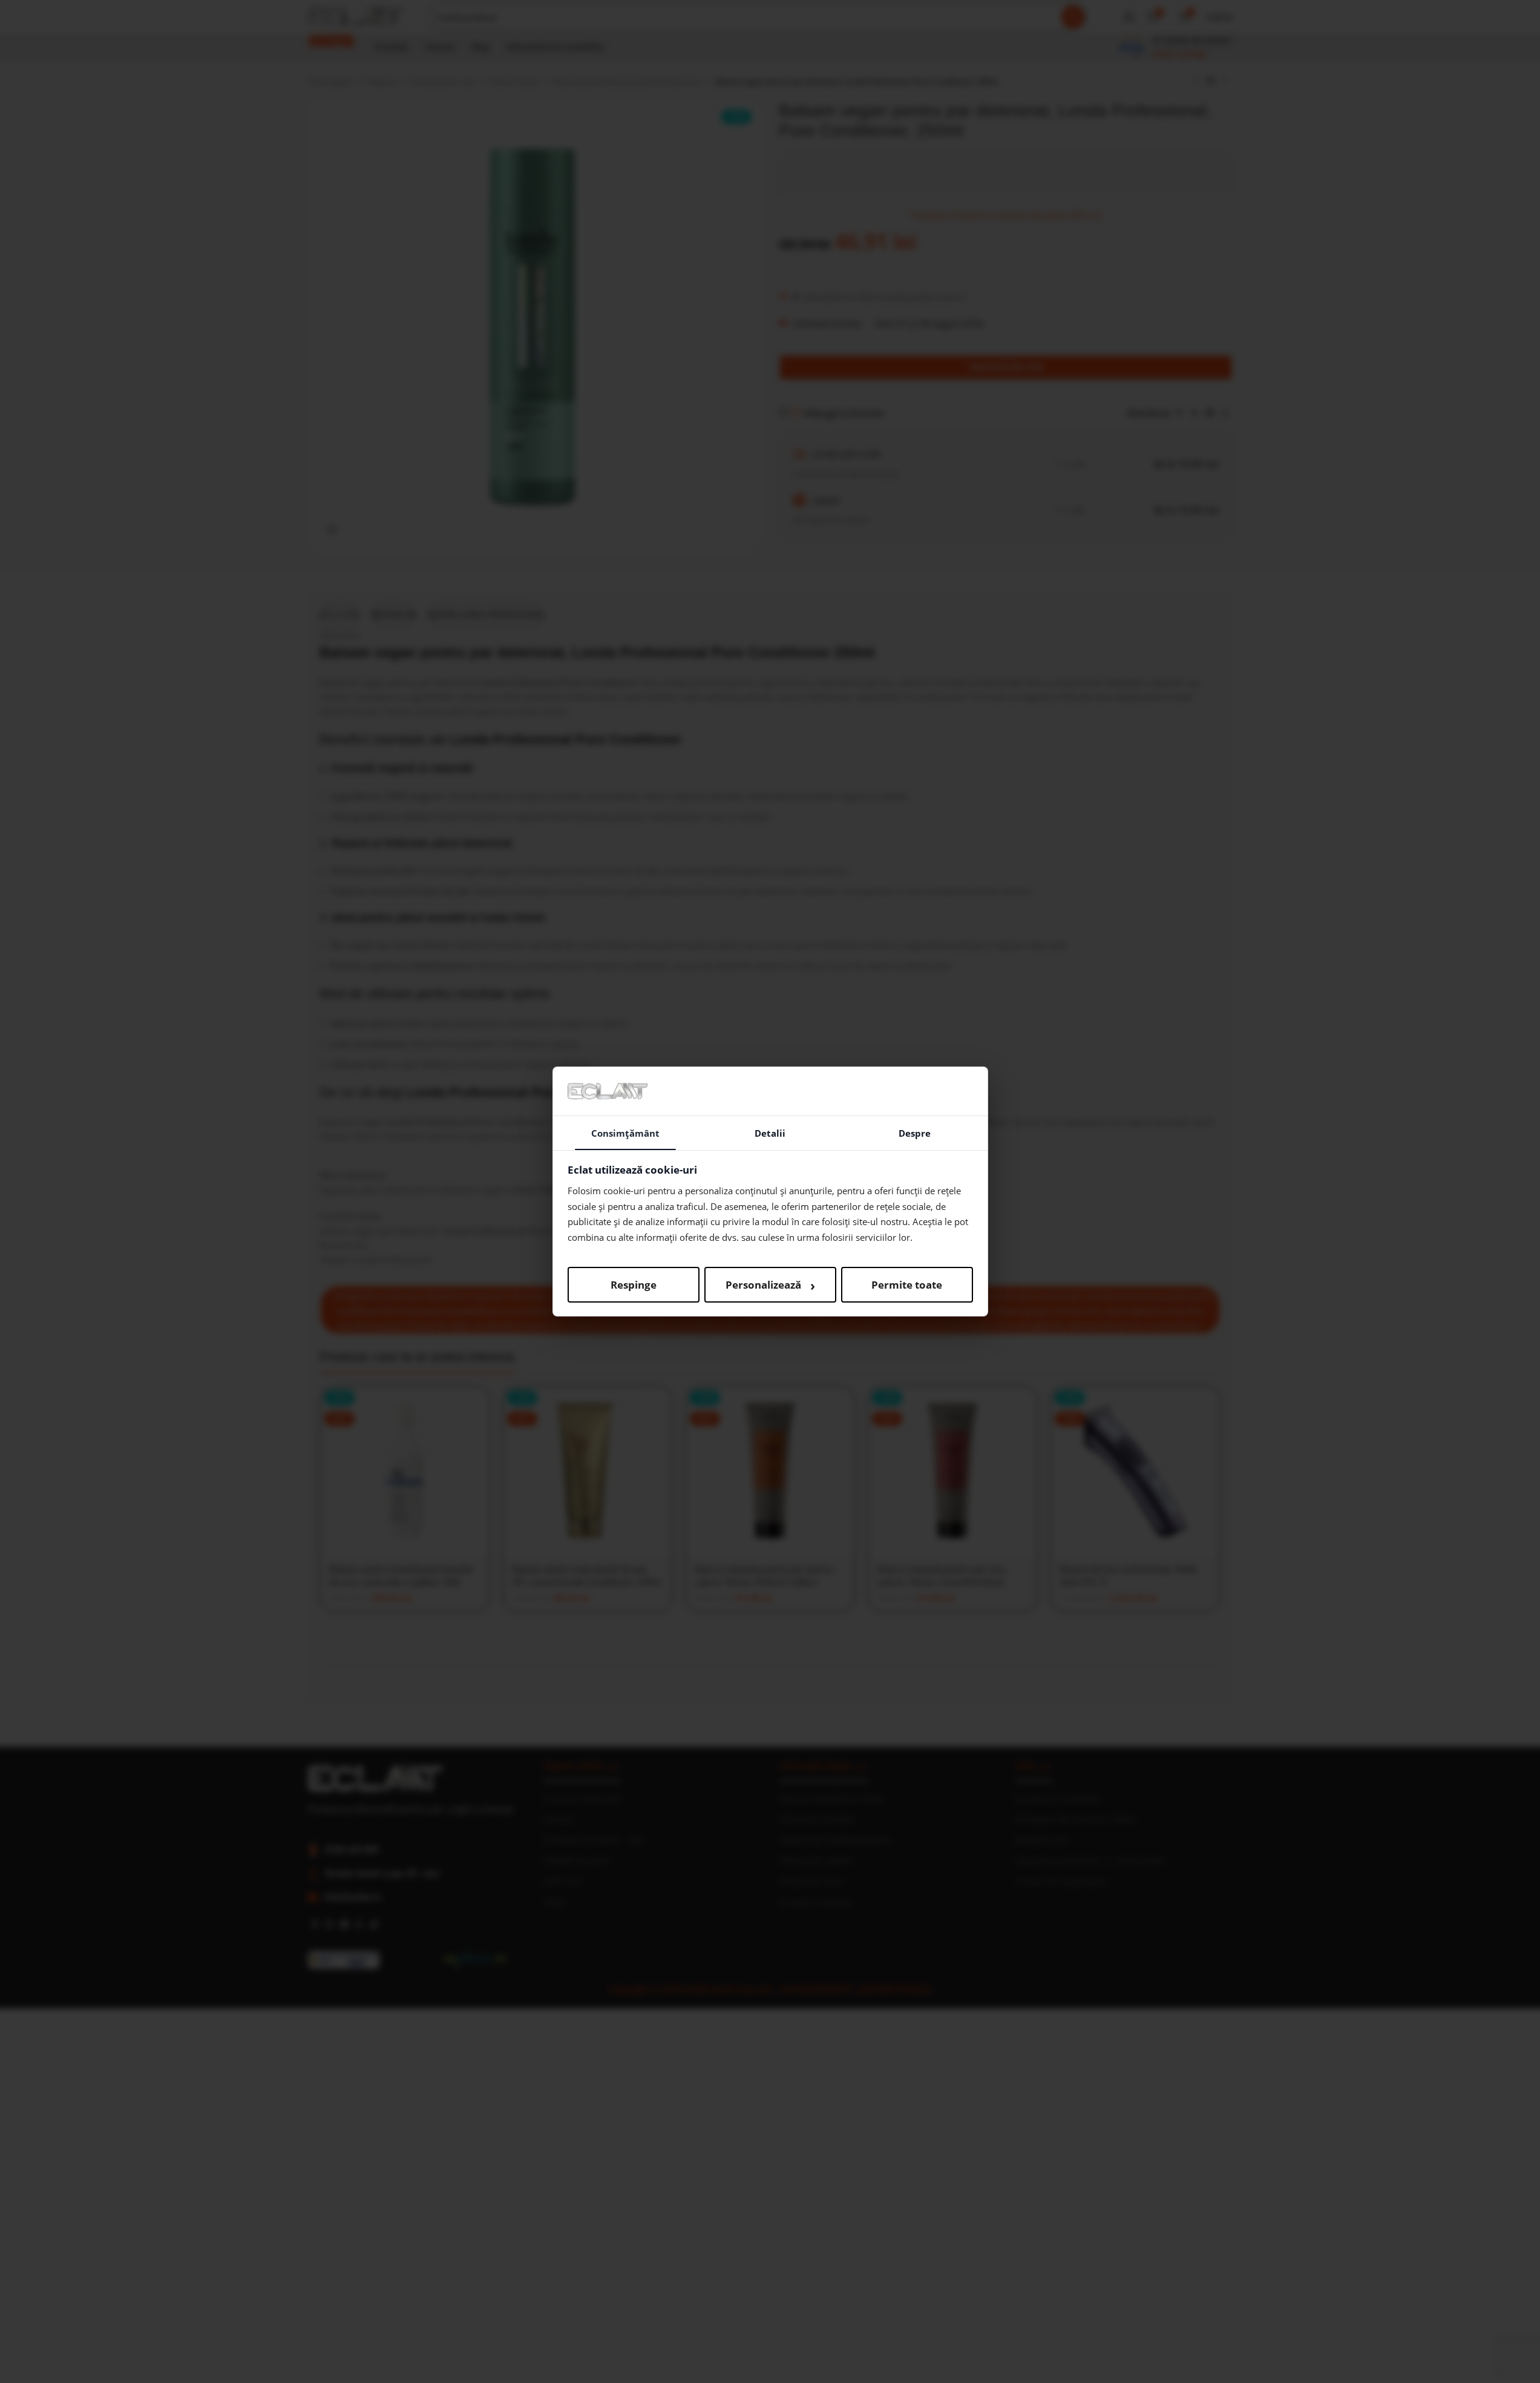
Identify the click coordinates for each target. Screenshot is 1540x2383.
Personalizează (770, 1285)
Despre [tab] (915, 1133)
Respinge (634, 1285)
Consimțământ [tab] (625, 1133)
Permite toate (907, 1285)
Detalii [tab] (770, 1133)
